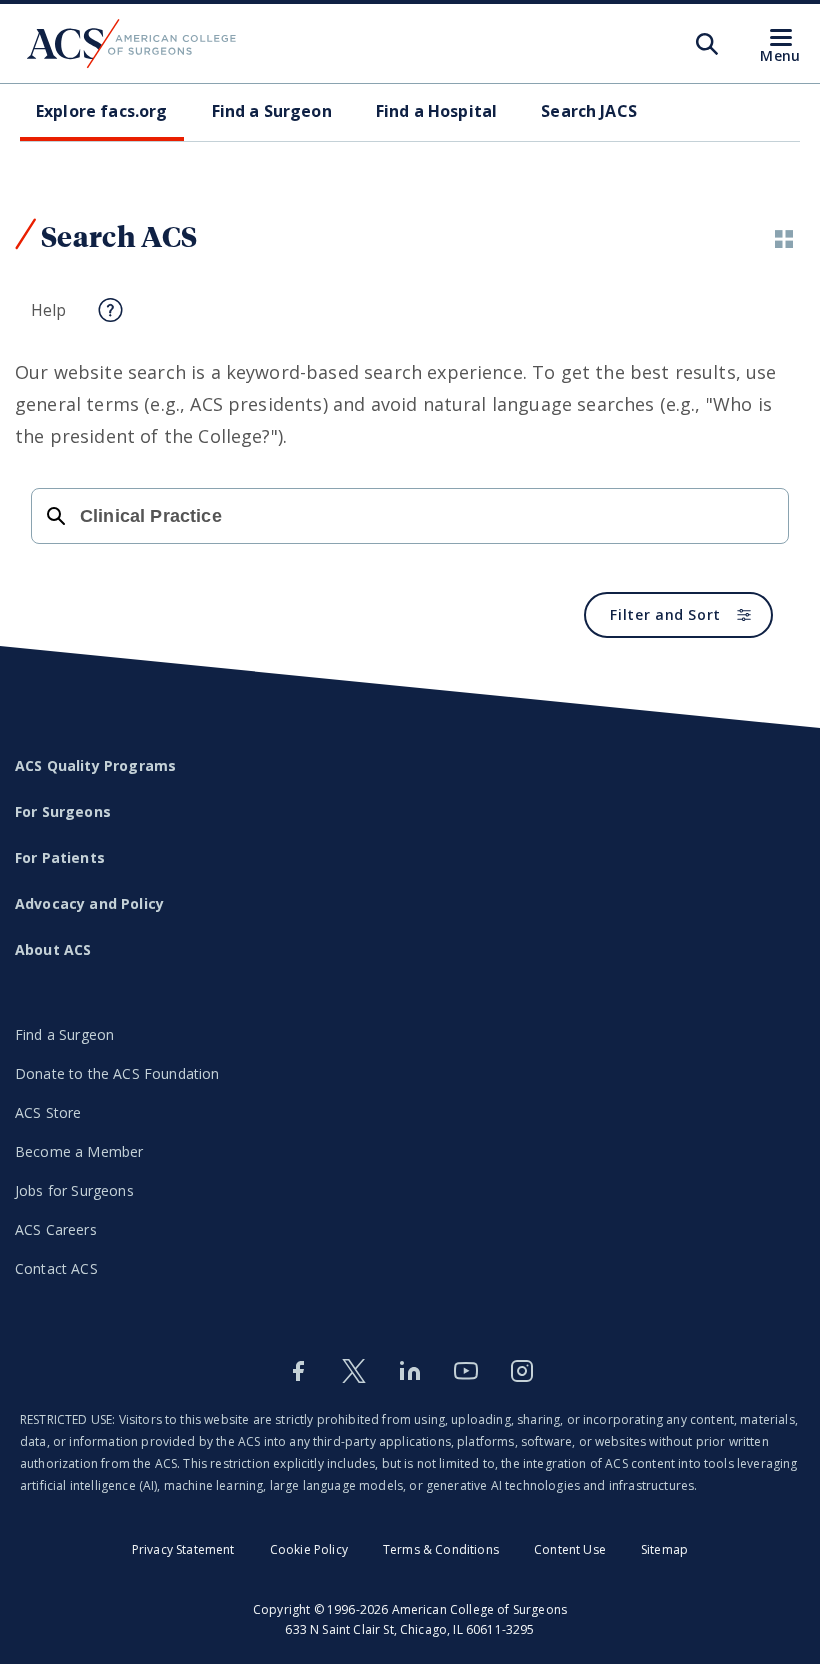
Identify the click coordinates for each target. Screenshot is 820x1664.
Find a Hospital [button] (436, 111)
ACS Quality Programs (95, 765)
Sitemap (664, 1549)
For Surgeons (63, 811)
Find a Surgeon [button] (272, 111)
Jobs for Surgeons (74, 1190)
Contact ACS (56, 1268)
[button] (784, 239)
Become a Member (79, 1151)
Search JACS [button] (589, 111)
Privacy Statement (183, 1549)
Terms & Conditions (441, 1549)
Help (49, 310)
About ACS (53, 949)
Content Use (570, 1549)
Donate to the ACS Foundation (117, 1073)
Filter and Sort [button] (665, 614)
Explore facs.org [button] (102, 111)
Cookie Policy (309, 1549)
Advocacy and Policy (89, 903)
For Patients (60, 857)
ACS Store (48, 1112)
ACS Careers (56, 1229)
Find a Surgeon (64, 1034)
